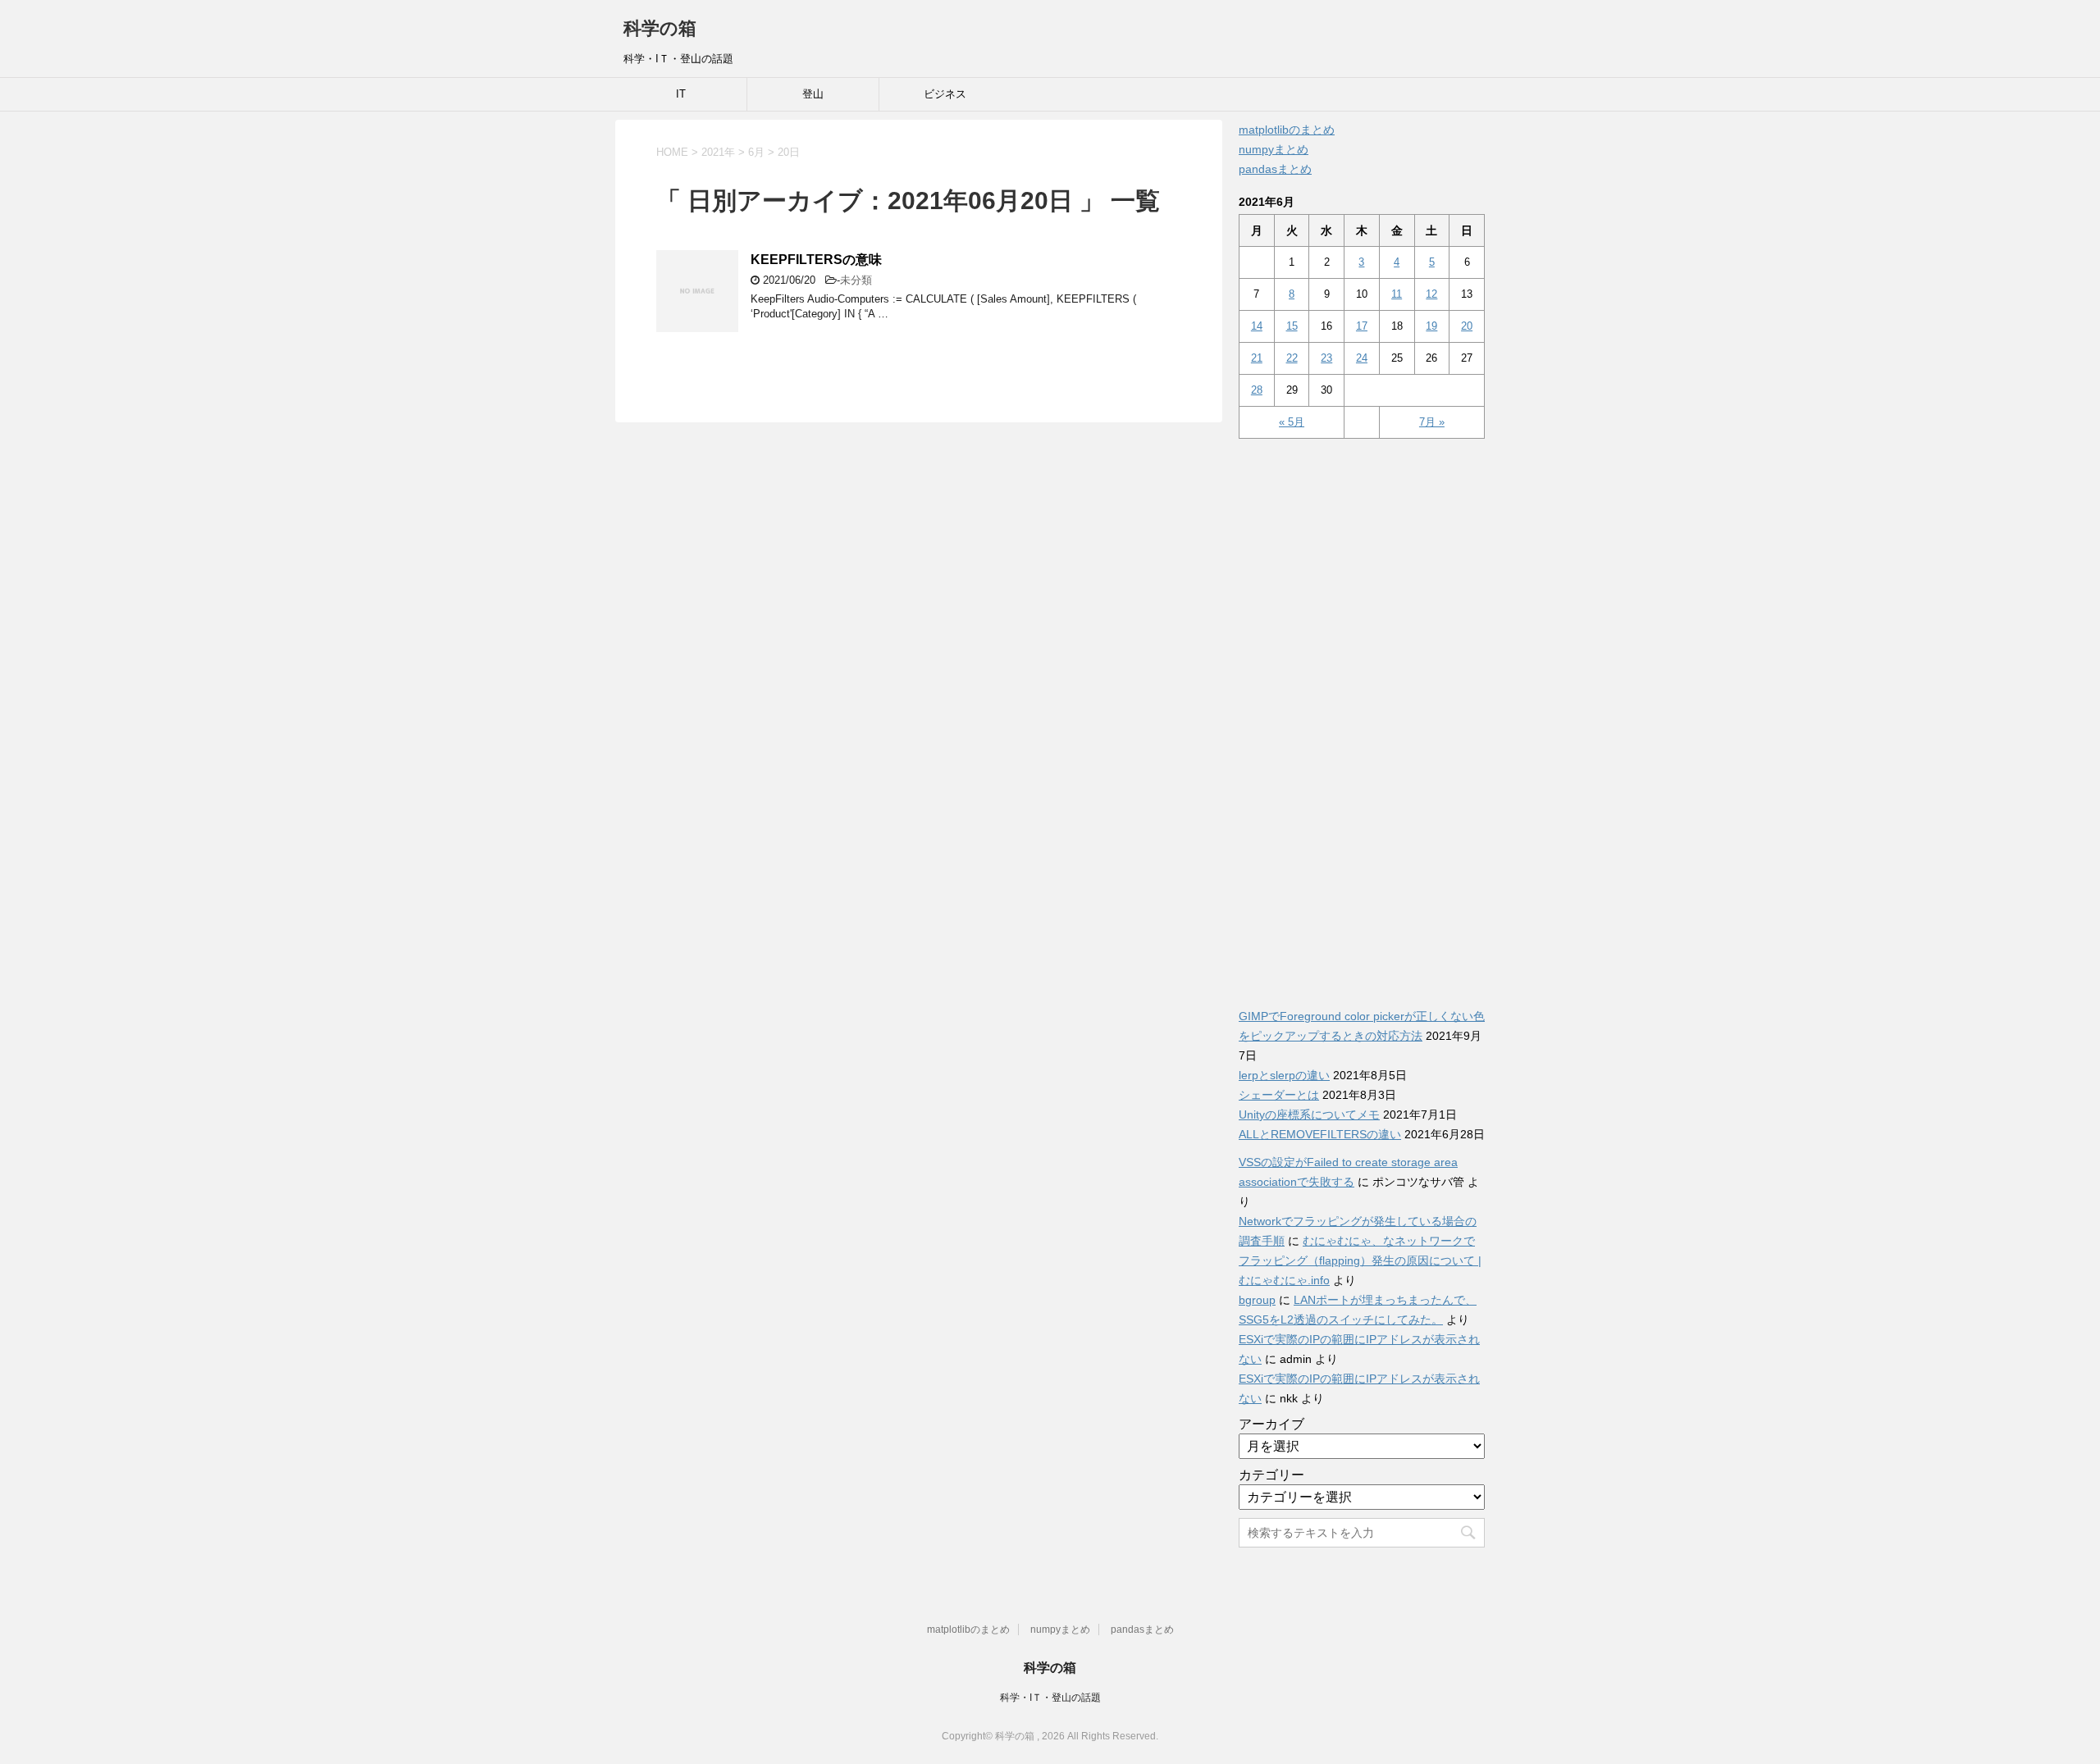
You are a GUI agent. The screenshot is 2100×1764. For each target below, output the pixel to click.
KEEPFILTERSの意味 (816, 260)
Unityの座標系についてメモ (1309, 1114)
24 (1362, 358)
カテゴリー (1271, 1475)
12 (1431, 294)
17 (1362, 326)
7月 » (1432, 422)
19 (1431, 326)
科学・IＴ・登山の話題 (1050, 1698)
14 (1257, 326)
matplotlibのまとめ (1287, 130)
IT (681, 94)
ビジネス (945, 94)
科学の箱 (660, 28)
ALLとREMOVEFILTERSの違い (1320, 1134)
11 (1397, 294)
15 (1292, 326)
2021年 (718, 152)
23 (1326, 358)
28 (1257, 390)
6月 (756, 152)
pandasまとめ (1275, 169)
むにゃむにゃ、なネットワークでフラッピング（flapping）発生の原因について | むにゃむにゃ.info (1360, 1260)
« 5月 (1292, 422)
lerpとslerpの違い (1284, 1075)
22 (1292, 358)
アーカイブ (1271, 1424)
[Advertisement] (1362, 714)
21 (1257, 358)
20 (1467, 326)
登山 (813, 94)
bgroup (1257, 1300)
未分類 (856, 280)
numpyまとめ (1274, 149)
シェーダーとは (1279, 1095)
